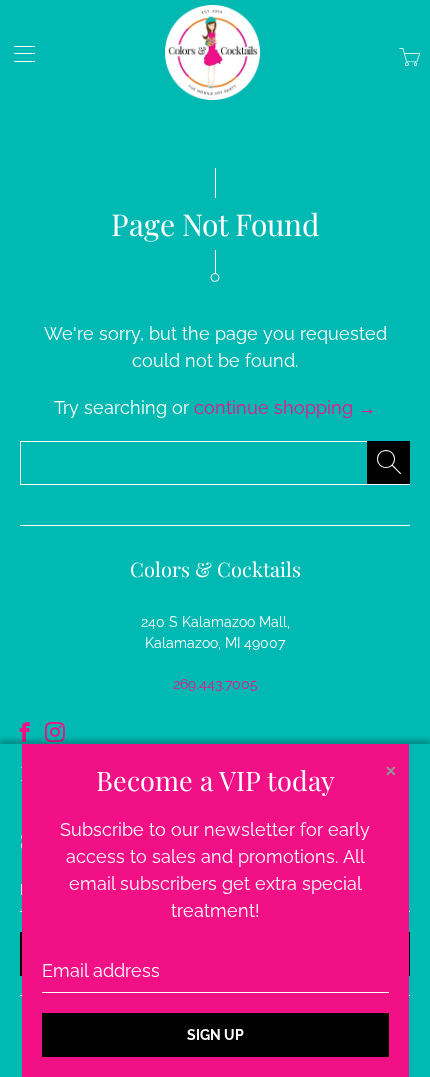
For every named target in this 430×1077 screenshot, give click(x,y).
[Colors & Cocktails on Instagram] (55, 732)
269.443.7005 (215, 684)
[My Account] (17, 53)
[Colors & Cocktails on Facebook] (25, 732)
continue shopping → (285, 407)
